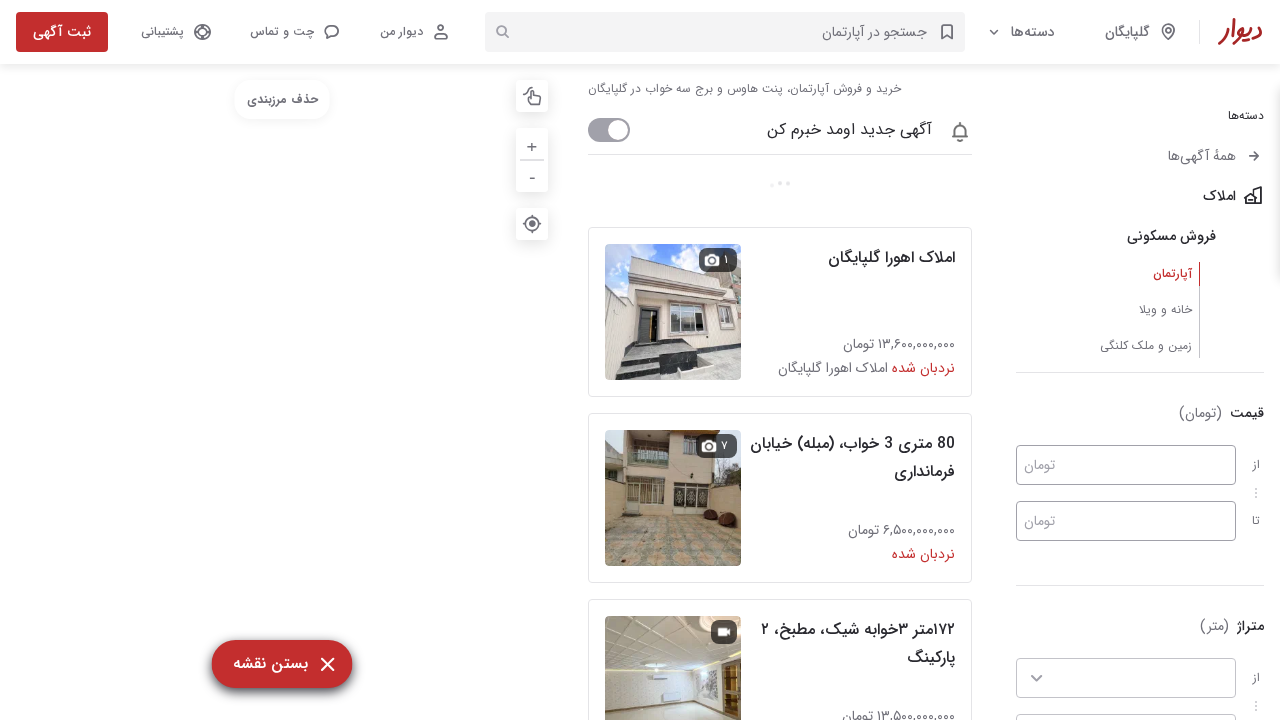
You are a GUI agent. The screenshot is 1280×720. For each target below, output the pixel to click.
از (1256, 464)
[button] (294, 32)
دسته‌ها (1033, 32)
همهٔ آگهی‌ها (1202, 156)
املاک (1219, 196)
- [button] (532, 175)
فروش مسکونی (1171, 236)
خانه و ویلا (1165, 309)
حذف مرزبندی (282, 99)
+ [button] (532, 143)
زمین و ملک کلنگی (1146, 345)
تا (1256, 520)
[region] (282, 392)
